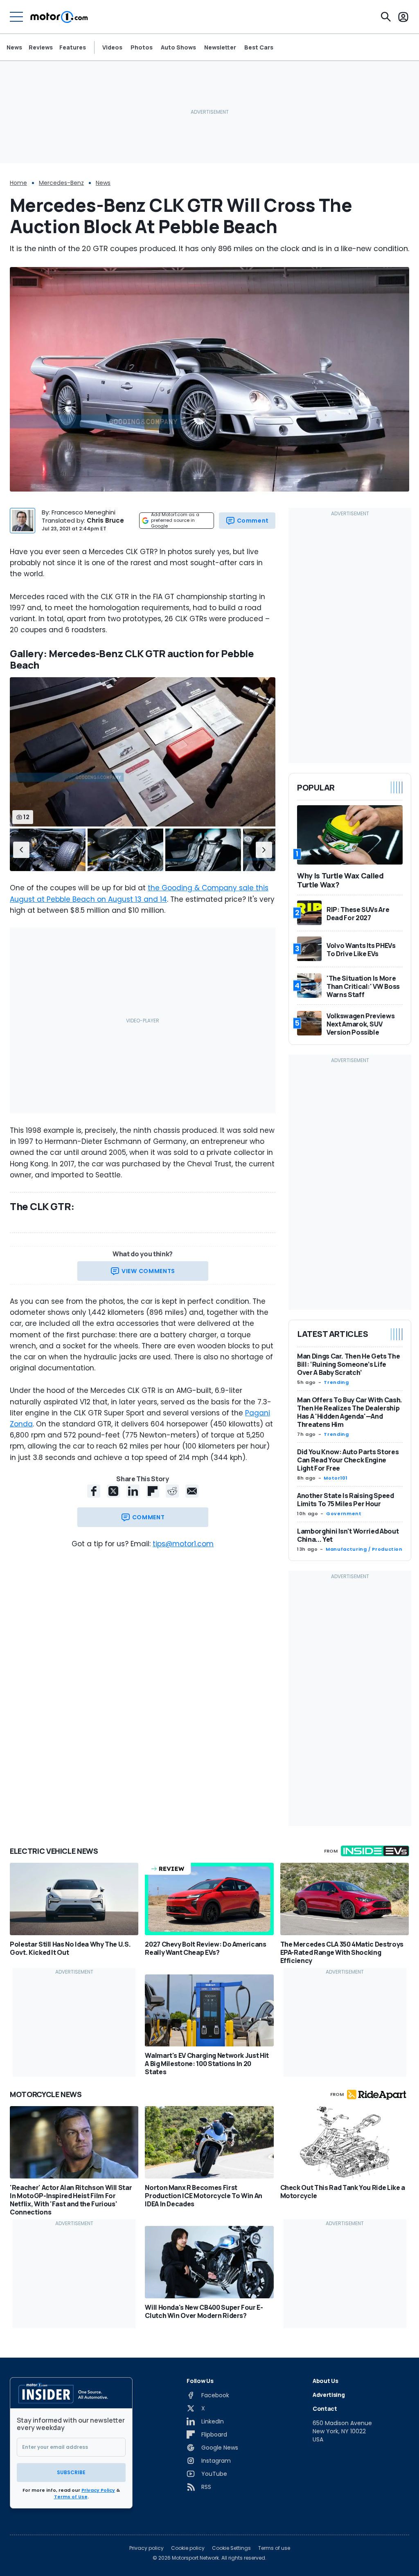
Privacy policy (146, 2548)
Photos (142, 47)
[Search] (386, 17)
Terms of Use (71, 2497)
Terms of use (274, 2548)
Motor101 (336, 1478)
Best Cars (259, 47)
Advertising (329, 2395)
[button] (21, 850)
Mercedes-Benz (61, 183)
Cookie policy (188, 2548)
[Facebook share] (94, 1491)
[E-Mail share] (192, 1491)
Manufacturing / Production (364, 1549)
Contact (325, 2409)
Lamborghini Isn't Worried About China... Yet (348, 1535)
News (14, 47)
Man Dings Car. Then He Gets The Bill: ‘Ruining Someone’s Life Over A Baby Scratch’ (348, 1364)
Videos (112, 47)
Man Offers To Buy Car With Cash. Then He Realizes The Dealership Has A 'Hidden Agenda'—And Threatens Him (350, 1412)
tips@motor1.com (183, 1544)
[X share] (113, 1491)
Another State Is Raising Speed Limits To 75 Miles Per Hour (346, 1500)
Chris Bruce (105, 520)
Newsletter (220, 47)
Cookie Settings (231, 2548)
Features (73, 47)
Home (18, 183)
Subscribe (71, 2472)
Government (344, 1514)
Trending (336, 1382)
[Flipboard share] (153, 1491)
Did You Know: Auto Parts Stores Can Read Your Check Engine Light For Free (348, 1460)
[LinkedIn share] (133, 1491)
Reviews (41, 47)
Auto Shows (178, 47)
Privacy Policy (98, 2490)
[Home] (59, 17)
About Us (325, 2381)
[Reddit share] (172, 1491)
